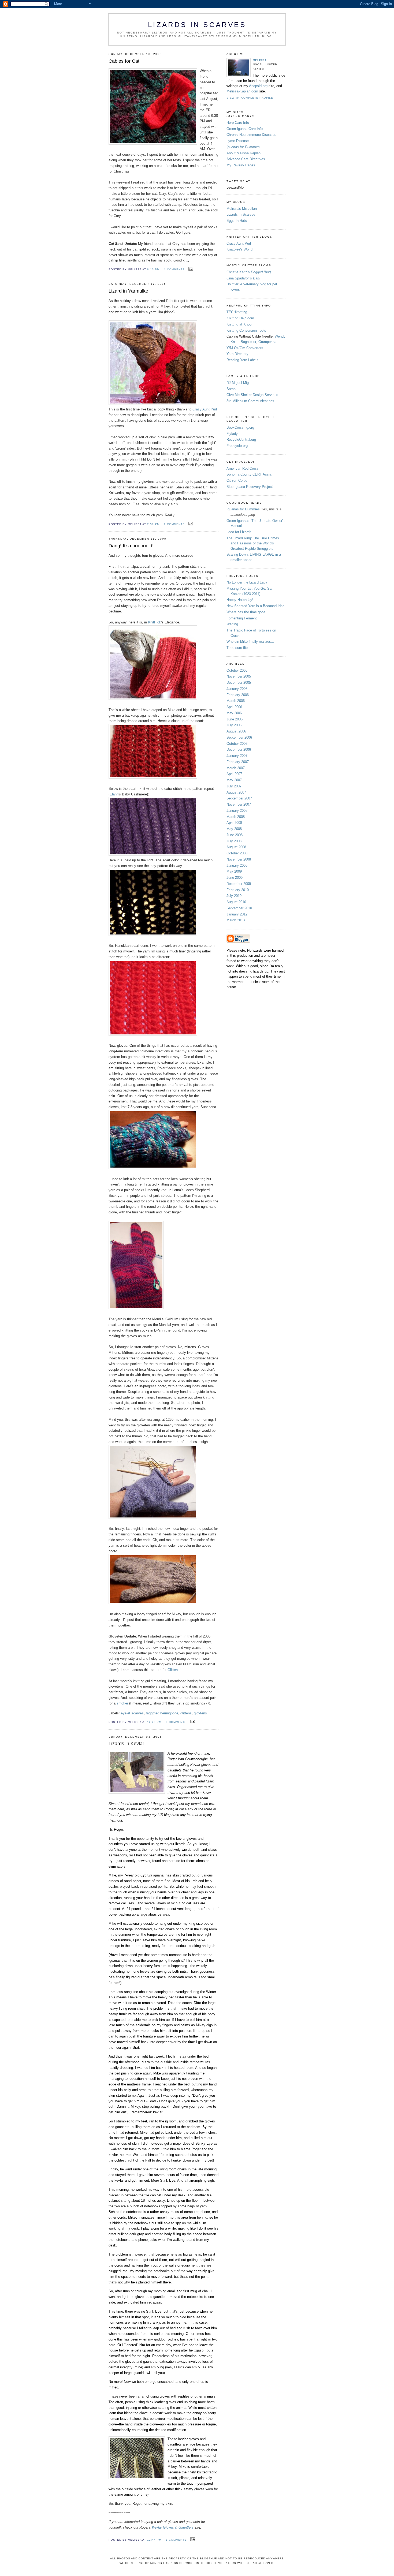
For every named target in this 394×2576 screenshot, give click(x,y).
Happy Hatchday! (240, 600)
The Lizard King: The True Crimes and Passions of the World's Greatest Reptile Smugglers (253, 543)
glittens (186, 1713)
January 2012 (237, 914)
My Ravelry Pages (241, 165)
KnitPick (155, 622)
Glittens (174, 1670)
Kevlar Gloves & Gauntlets (173, 2527)
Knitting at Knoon (240, 324)
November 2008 (239, 859)
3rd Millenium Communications (250, 401)
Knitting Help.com (240, 318)
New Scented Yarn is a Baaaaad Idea (255, 606)
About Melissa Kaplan (244, 153)
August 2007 (236, 792)
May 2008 (234, 829)
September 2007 (239, 798)
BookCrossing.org (240, 427)
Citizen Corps (237, 481)
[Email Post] (190, 269)
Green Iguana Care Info (245, 129)
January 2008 (237, 811)
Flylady (232, 434)
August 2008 (236, 847)
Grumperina (267, 342)
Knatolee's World (239, 249)
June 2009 (235, 878)
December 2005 (239, 683)
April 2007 (234, 774)
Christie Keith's (249, 272)
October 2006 (237, 744)
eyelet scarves (132, 1713)
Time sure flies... (240, 648)
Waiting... (234, 624)
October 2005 (237, 670)
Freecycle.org (237, 446)
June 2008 (235, 835)
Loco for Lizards (239, 532)
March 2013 (236, 920)
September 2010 (239, 908)
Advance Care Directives (246, 159)
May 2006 (234, 713)
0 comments (176, 1722)
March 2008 (236, 817)
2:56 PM (153, 524)
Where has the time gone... (248, 612)
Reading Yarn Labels (242, 360)
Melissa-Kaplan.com (242, 91)
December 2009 (239, 884)
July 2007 (234, 786)
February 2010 (238, 890)
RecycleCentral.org (241, 440)
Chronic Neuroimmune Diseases (251, 135)
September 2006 (239, 737)
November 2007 (239, 804)
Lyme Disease (238, 141)
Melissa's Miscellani (242, 209)
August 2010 (236, 902)
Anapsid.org (259, 86)
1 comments (174, 269)
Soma (231, 389)
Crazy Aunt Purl (205, 409)
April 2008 (234, 823)
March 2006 (236, 701)
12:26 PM (154, 1722)
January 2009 (237, 865)
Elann (114, 794)
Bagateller (248, 342)
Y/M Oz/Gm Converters (245, 348)
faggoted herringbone (162, 1713)
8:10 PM (153, 269)
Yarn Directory (237, 354)
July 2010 (234, 896)
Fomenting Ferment (242, 618)
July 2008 (234, 841)
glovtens (200, 1713)
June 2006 (235, 719)
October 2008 (237, 853)
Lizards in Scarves (241, 214)
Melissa (260, 60)
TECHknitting (237, 312)
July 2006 (234, 725)
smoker (123, 1703)
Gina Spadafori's (243, 278)
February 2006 (238, 695)
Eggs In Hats (237, 221)
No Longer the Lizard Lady (247, 582)
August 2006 (236, 731)
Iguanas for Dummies (243, 509)
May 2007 (234, 780)
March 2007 (236, 768)
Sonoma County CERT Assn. (249, 474)
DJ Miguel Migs (239, 383)
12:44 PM (154, 2540)
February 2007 (238, 762)
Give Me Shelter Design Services (252, 395)
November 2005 (239, 676)
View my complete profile (250, 98)
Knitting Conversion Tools (246, 330)
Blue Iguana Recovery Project (250, 487)
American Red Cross (243, 468)
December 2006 (239, 749)
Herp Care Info (238, 123)
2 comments (174, 524)
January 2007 (237, 756)
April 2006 (234, 707)
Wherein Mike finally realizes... (250, 642)
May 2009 (234, 871)
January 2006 (237, 689)
